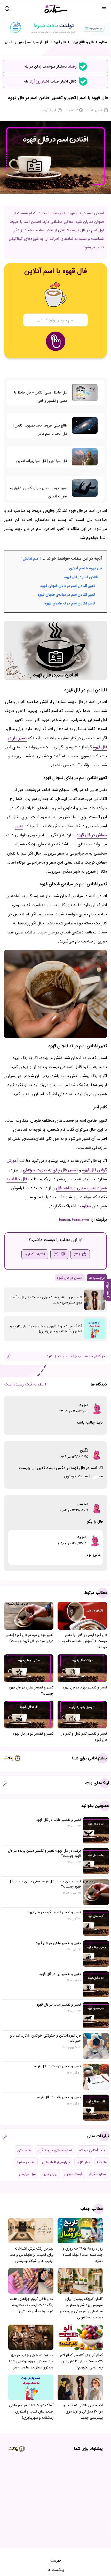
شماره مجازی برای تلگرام (55, 2150)
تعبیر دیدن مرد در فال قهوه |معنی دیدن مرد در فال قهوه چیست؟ (30, 1638)
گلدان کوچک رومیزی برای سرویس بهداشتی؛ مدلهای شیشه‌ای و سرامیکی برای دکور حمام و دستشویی (81, 2308)
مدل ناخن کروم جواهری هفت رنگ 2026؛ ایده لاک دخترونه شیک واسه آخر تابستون (32, 2305)
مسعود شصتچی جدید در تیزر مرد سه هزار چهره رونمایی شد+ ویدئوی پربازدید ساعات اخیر (31, 2361)
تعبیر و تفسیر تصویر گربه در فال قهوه (54, 1912)
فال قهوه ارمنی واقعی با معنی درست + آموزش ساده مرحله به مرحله (84, 1641)
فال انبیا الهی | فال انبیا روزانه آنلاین (42, 461)
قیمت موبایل (73, 2174)
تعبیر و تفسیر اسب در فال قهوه (59, 2005)
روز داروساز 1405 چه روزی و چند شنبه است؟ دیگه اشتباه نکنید (83, 2255)
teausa (64, 1220)
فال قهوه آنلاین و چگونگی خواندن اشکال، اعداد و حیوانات (45, 2038)
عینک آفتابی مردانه (93, 2150)
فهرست (56, 2561)
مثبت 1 (102, 2162)
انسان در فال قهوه (70, 1278)
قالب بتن (24, 2150)
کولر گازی (83, 2162)
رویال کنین (50, 2174)
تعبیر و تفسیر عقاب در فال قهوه (59, 1820)
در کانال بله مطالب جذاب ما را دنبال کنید (76, 1356)
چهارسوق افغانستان (56, 2162)
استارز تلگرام (98, 2174)
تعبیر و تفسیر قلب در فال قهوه (59, 2097)
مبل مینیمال (27, 2174)
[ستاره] (56, 9)
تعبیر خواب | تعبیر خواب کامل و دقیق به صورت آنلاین (39, 492)
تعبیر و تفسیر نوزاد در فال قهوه (85, 1687)
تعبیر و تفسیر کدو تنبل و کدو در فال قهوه (84, 1737)
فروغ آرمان (49, 110)
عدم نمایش (31, 559)
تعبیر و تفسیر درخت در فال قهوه (58, 2066)
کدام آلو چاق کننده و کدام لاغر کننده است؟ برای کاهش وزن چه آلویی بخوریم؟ (81, 2361)
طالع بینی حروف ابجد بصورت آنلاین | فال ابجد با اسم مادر (40, 430)
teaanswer (81, 1220)
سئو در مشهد (26, 2162)
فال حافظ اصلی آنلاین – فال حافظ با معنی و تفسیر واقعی (41, 397)
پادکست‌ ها (56, 2570)
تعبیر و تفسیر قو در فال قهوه (33, 1734)
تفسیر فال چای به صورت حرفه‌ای (50, 1170)
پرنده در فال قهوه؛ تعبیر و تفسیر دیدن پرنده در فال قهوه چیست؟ (44, 1853)
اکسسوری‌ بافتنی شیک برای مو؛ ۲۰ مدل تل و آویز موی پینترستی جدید (47, 1300)
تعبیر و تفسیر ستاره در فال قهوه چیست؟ (31, 1691)
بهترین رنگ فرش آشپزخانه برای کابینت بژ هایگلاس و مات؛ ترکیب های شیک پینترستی (31, 2255)
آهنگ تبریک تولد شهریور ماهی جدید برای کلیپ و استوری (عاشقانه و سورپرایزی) (46, 1329)
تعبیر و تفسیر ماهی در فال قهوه (58, 1943)
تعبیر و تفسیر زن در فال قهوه (60, 1974)
